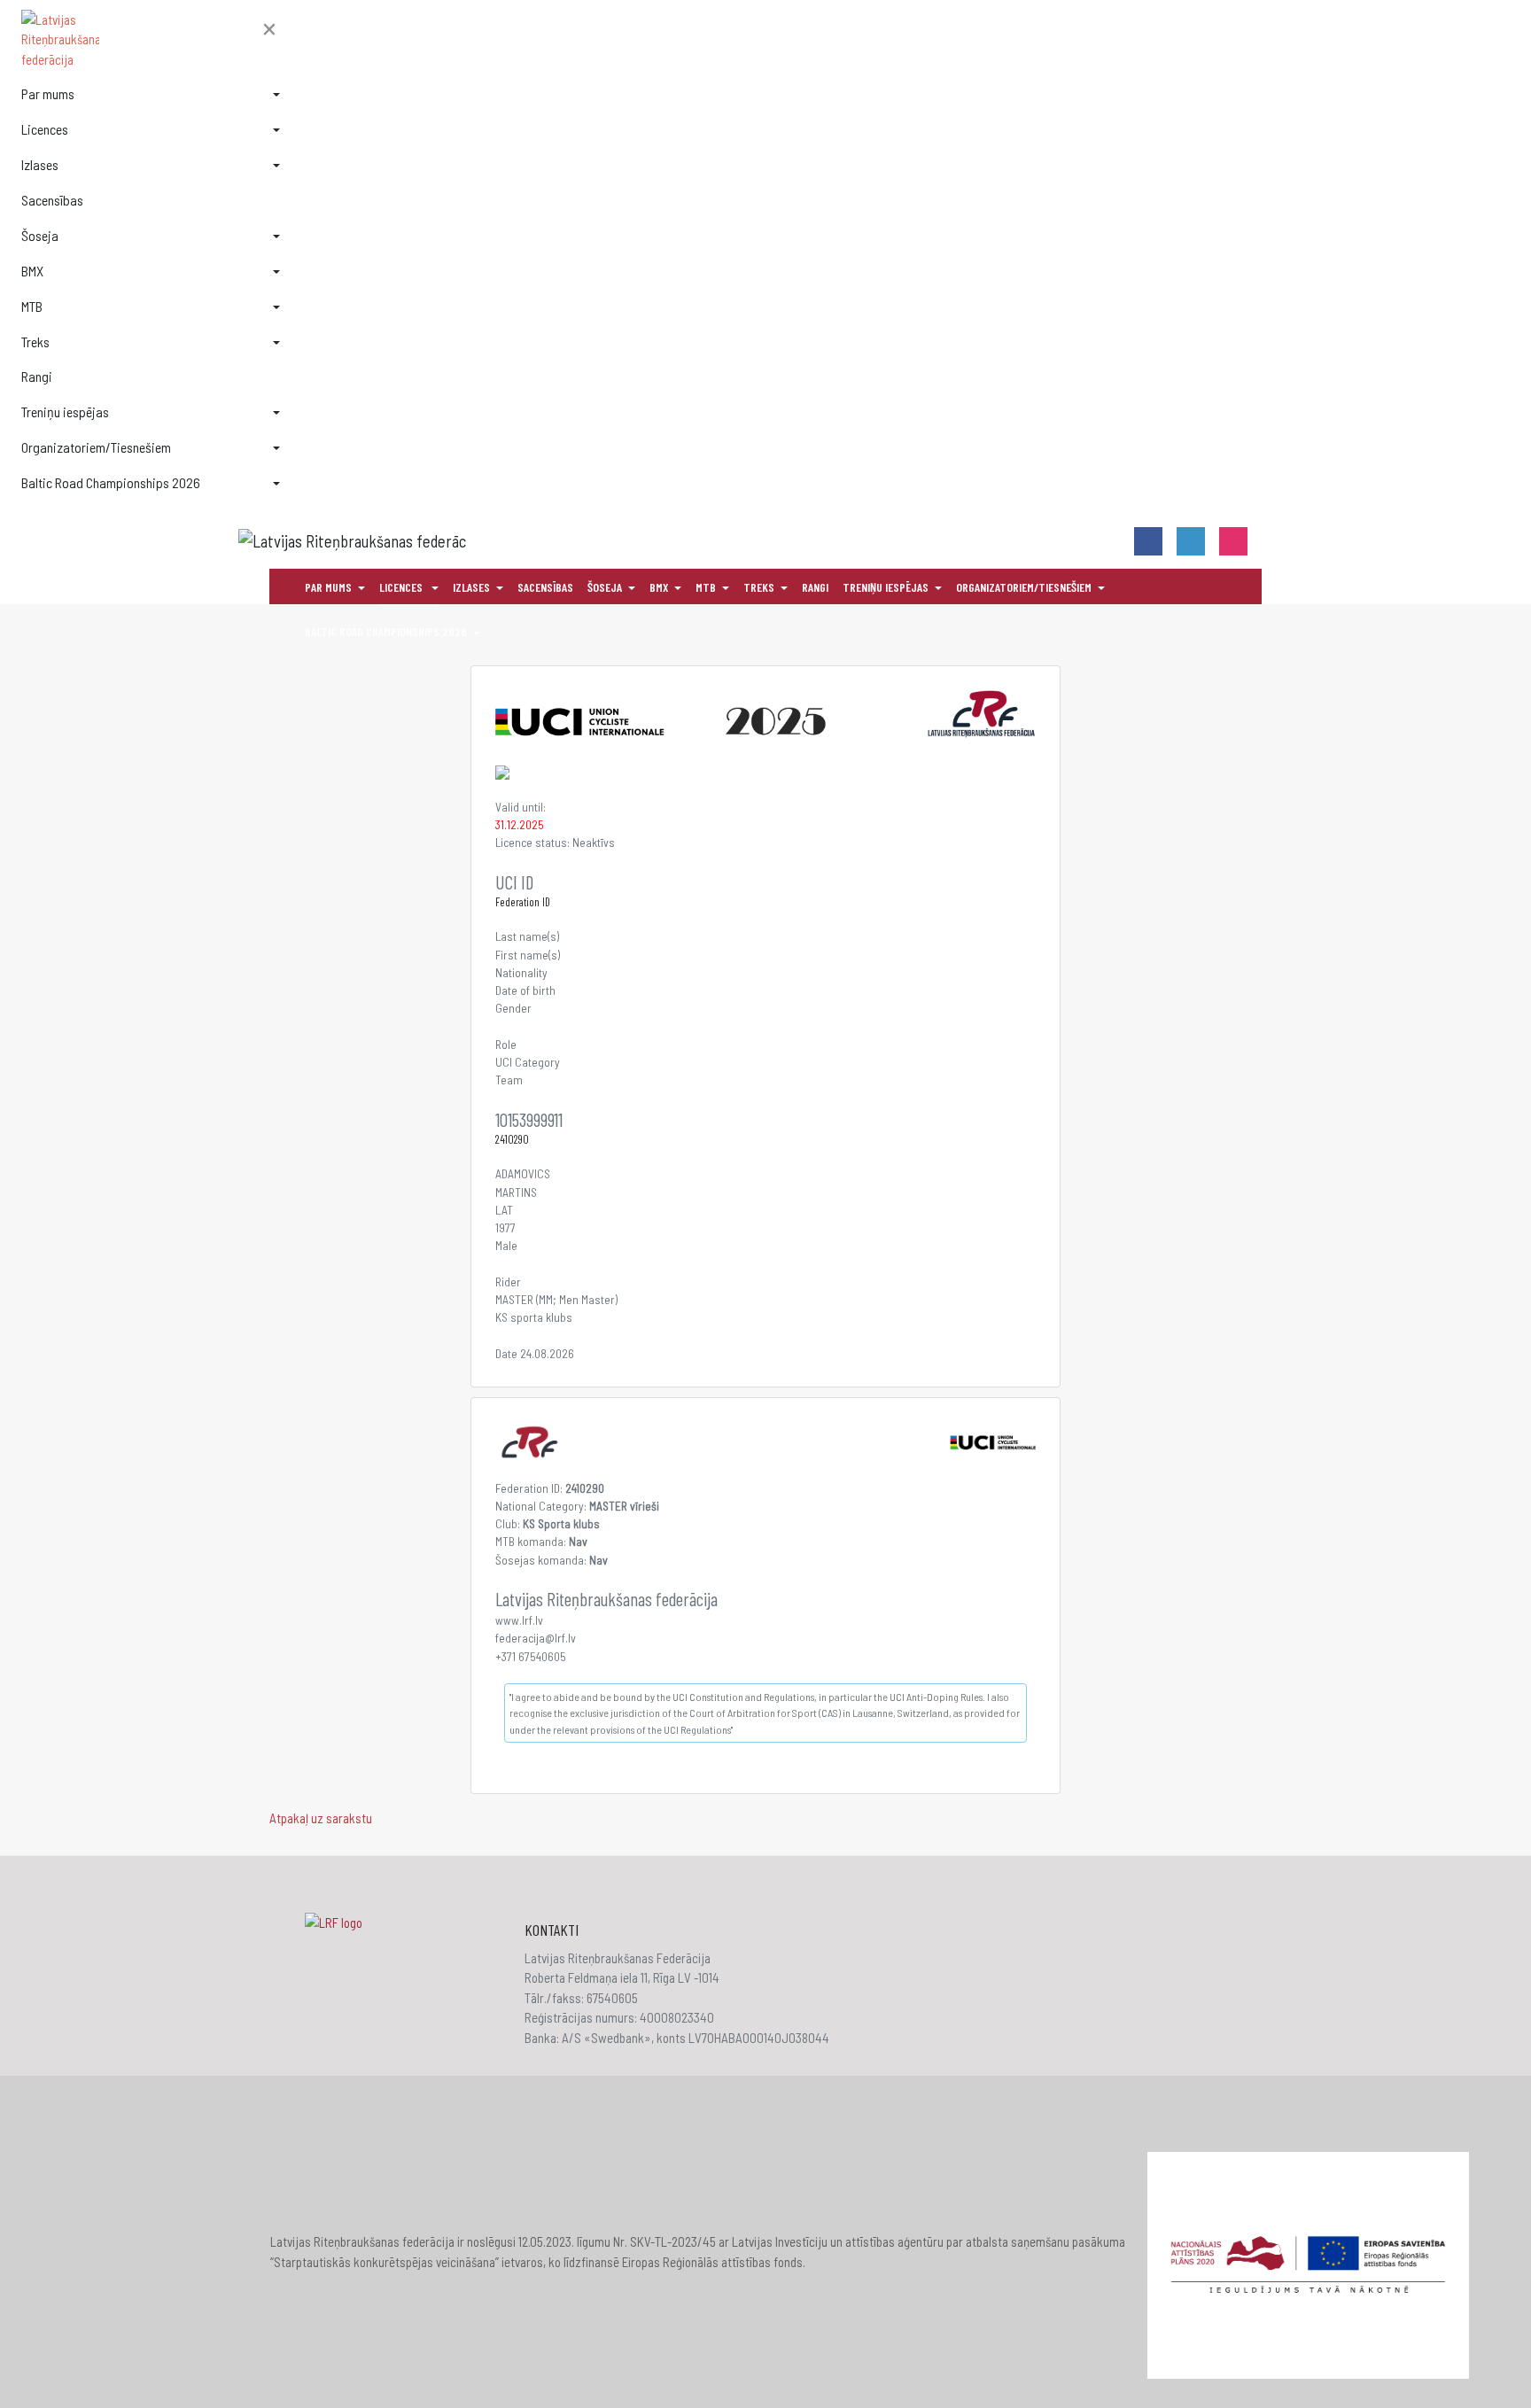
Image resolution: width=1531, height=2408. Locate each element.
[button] (269, 30)
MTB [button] (32, 306)
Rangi (37, 376)
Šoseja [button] (40, 235)
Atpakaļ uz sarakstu (321, 1818)
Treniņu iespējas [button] (65, 412)
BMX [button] (32, 271)
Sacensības (52, 200)
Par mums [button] (48, 93)
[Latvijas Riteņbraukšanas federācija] (151, 40)
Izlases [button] (40, 164)
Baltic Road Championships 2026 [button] (111, 482)
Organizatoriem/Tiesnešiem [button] (96, 447)
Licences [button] (45, 129)
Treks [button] (35, 342)
